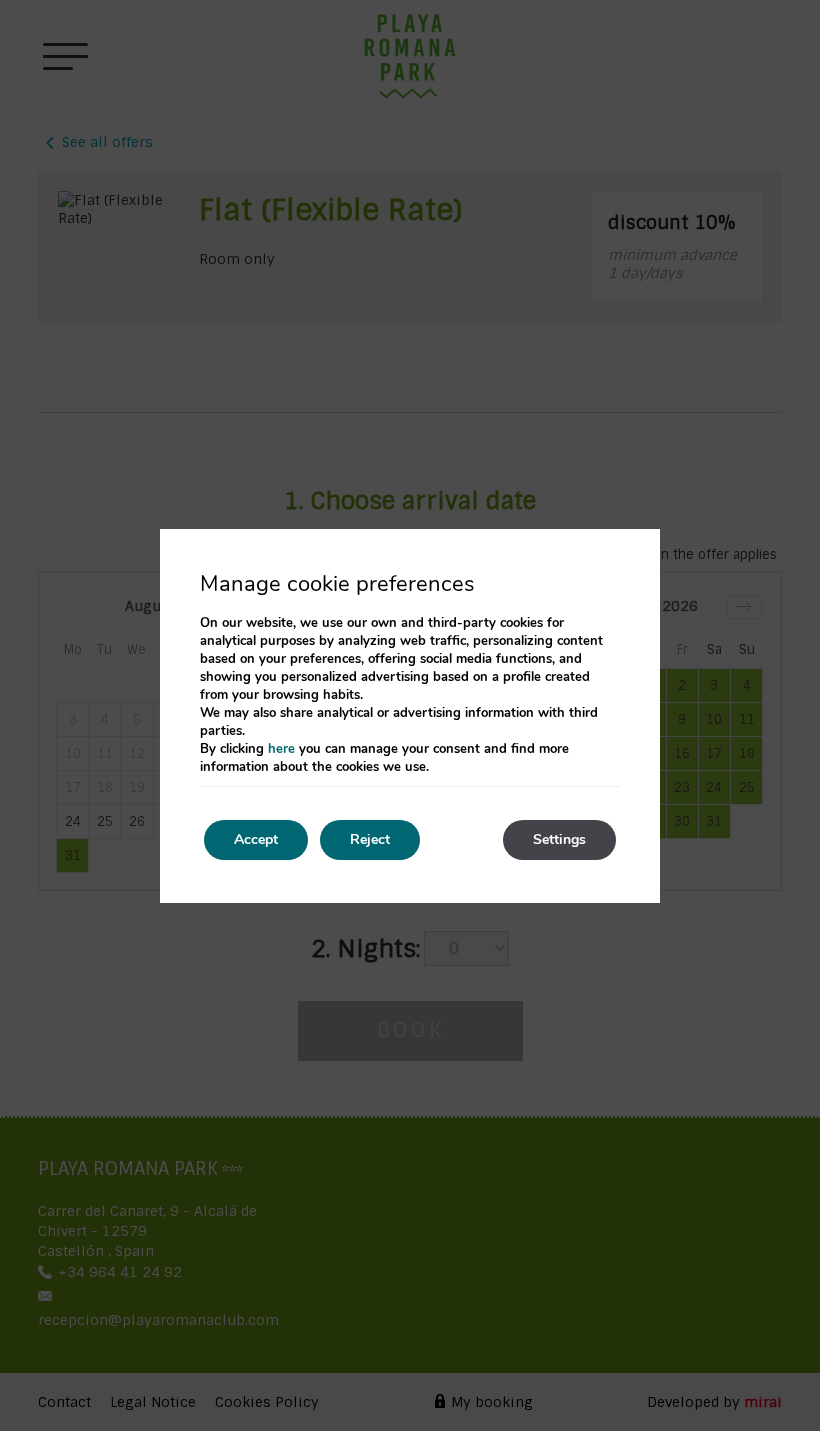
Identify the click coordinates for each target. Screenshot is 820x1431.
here (281, 749)
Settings (559, 839)
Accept (256, 839)
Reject (370, 839)
